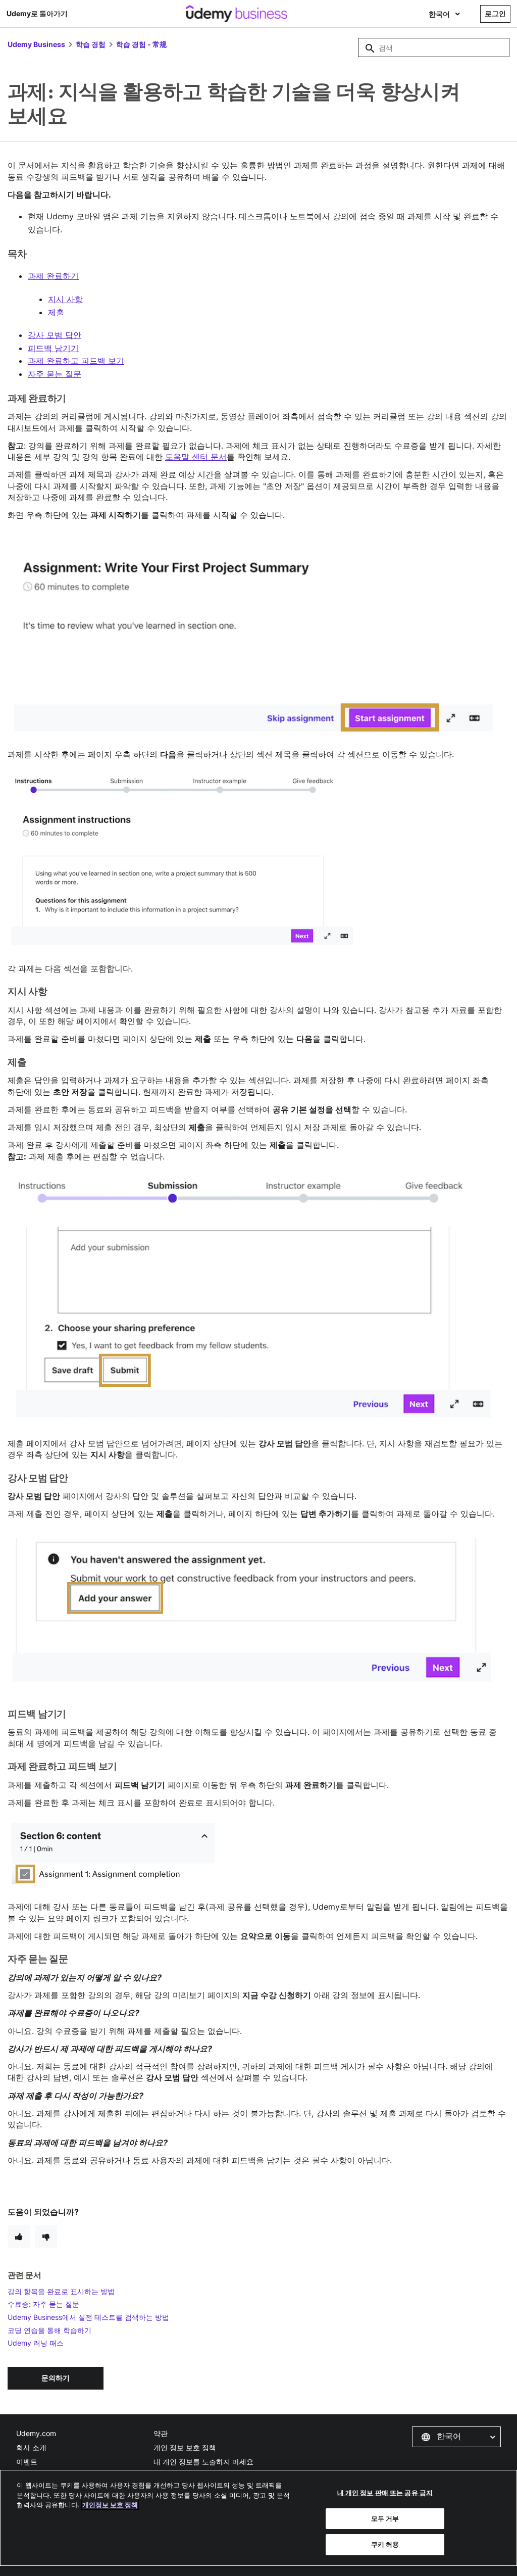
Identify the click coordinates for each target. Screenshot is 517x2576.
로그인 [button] (495, 13)
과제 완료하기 (53, 276)
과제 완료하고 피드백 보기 (76, 361)
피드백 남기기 (53, 348)
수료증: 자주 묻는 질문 (43, 2304)
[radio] (19, 2237)
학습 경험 (91, 44)
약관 (161, 2433)
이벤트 (27, 2462)
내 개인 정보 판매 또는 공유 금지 (385, 2493)
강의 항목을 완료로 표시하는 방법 (61, 2291)
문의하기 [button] (56, 2378)
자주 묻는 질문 (55, 374)
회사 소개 (31, 2447)
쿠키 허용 (385, 2544)
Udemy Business (36, 44)
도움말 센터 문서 (196, 457)
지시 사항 (65, 299)
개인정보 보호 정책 (110, 2505)
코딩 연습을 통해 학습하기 (49, 2330)
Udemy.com (36, 2433)
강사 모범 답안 (55, 335)
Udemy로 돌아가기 (37, 13)
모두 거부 (385, 2518)
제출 (56, 312)
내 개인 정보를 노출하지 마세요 (203, 2462)
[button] (456, 2437)
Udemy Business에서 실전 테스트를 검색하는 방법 (88, 2317)
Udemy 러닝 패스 (36, 2343)
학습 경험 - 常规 (141, 44)
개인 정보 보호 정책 (185, 2447)
